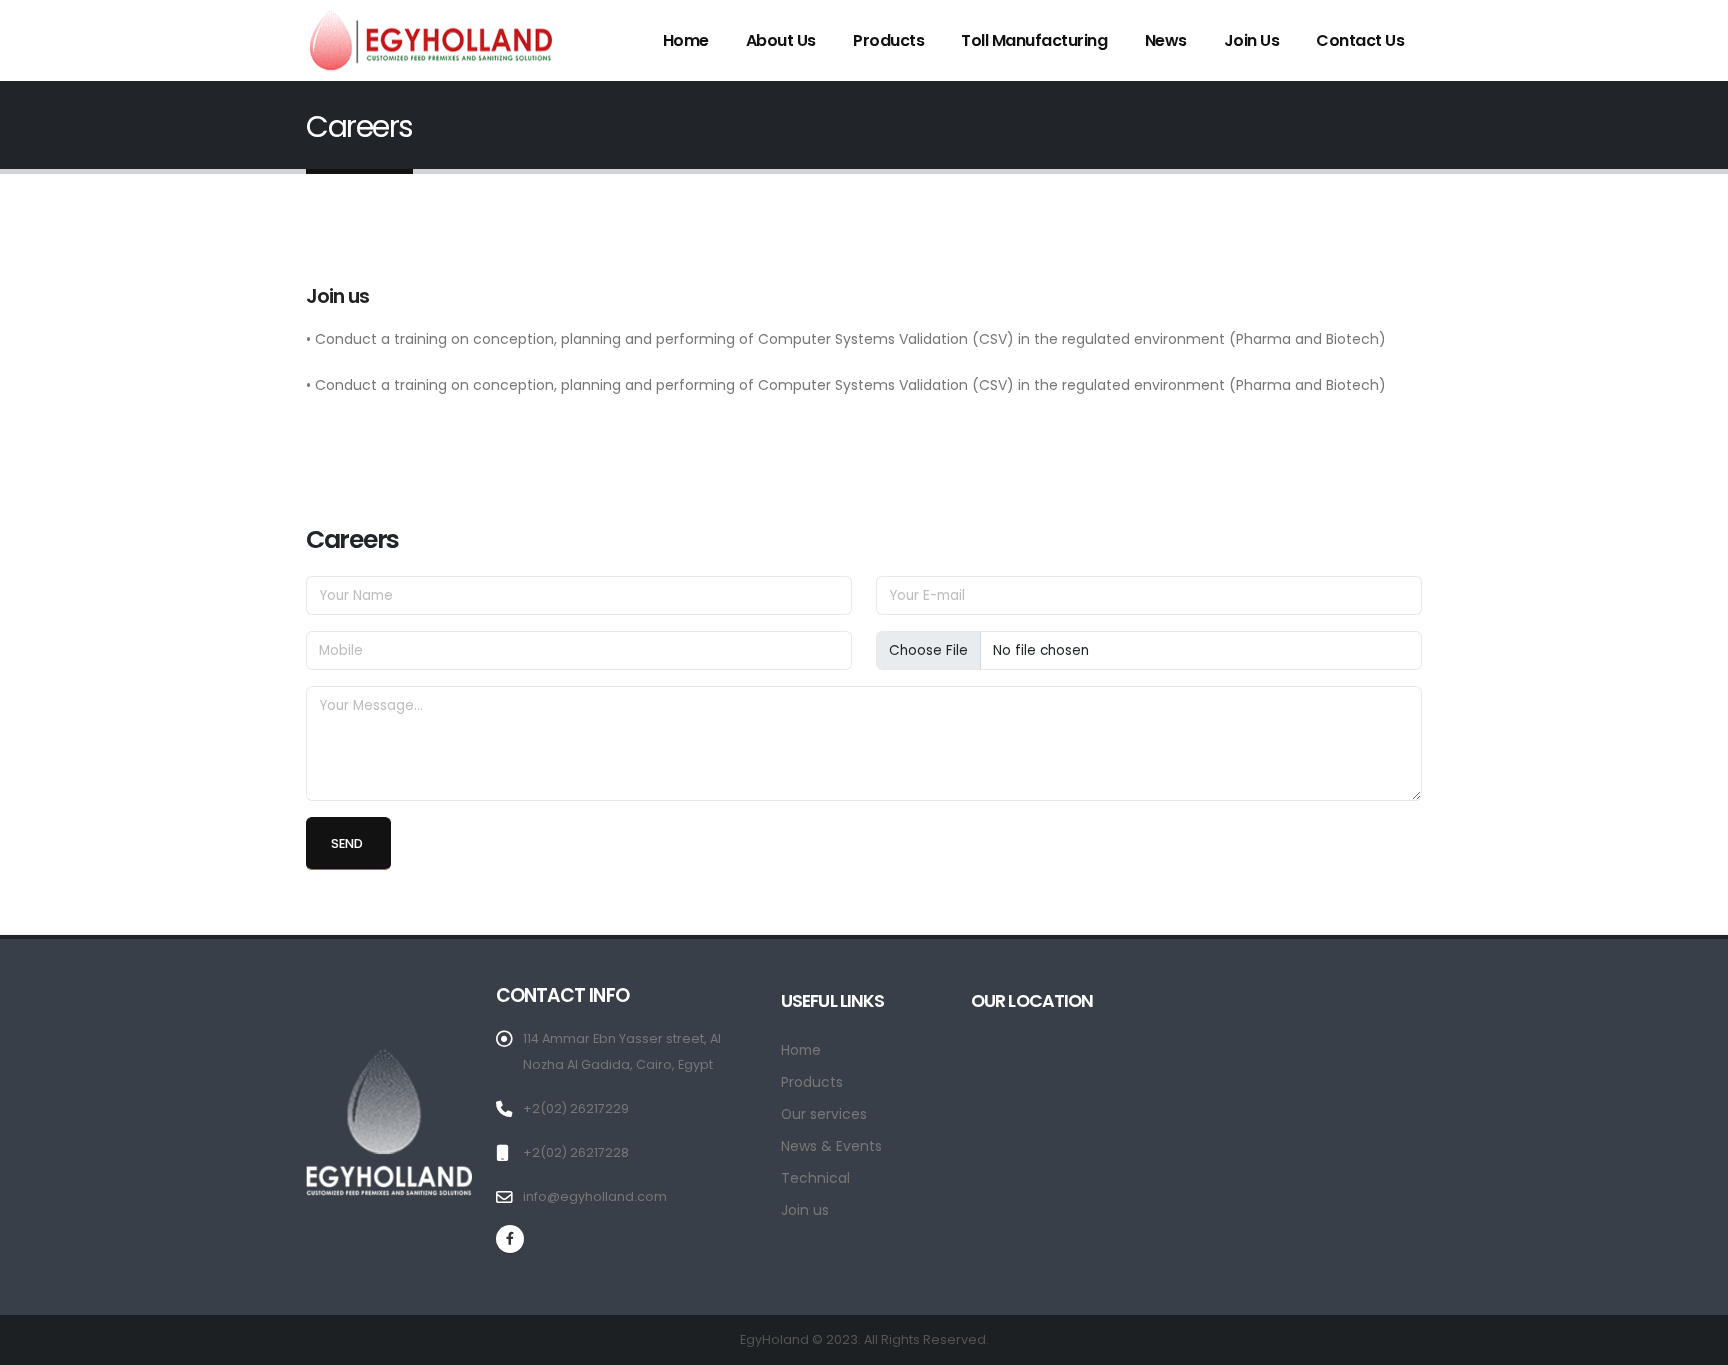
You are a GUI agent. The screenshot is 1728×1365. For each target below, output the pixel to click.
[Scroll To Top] (1693, 1342)
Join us (1252, 40)
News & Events (831, 1146)
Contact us (1360, 40)
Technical (815, 1178)
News (1166, 40)
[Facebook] (510, 1239)
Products (888, 40)
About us (781, 40)
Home (686, 40)
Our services (824, 1114)
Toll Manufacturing (1034, 40)
